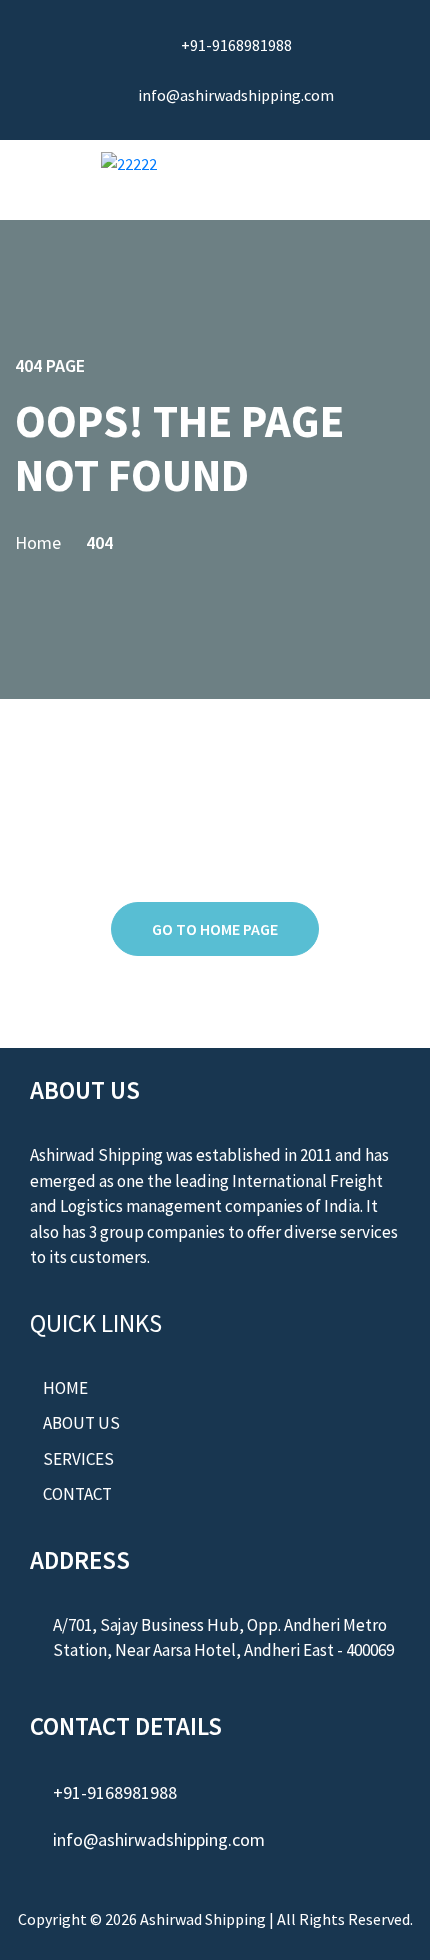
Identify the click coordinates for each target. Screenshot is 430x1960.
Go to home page (215, 929)
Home (38, 542)
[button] (344, 178)
